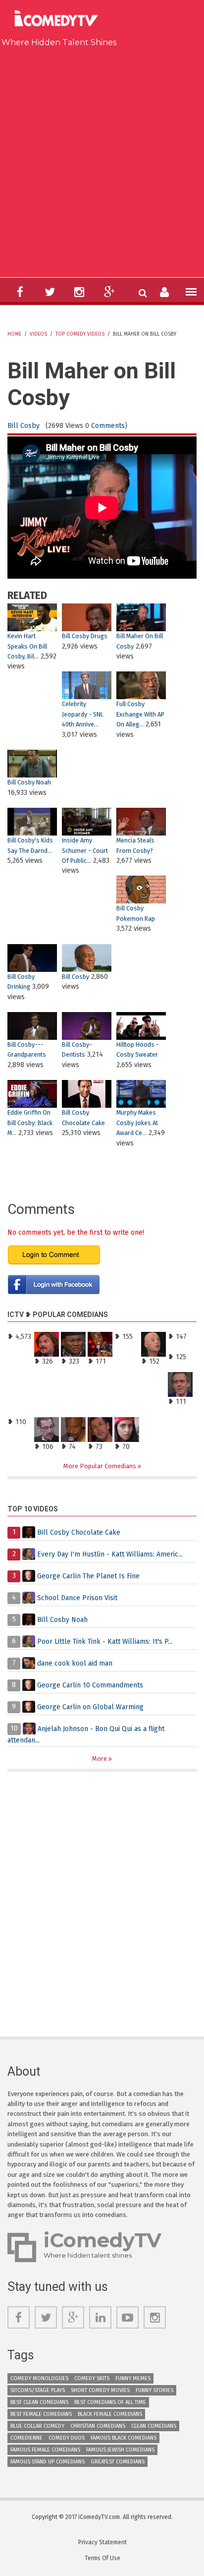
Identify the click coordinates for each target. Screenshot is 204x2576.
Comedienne (26, 2438)
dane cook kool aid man (75, 1663)
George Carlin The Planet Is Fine (88, 1576)
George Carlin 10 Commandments (90, 1685)
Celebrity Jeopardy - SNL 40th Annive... (83, 714)
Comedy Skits (92, 2378)
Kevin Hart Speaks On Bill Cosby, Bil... (27, 646)
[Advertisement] (102, 160)
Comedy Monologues (39, 2378)
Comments (108, 426)
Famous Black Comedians (124, 2438)
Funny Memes (133, 2378)
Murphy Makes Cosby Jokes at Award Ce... (137, 1123)
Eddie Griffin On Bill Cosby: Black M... (30, 1123)
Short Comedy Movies (100, 2390)
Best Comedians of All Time (110, 2402)
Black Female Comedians (110, 2414)
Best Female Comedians (41, 2414)
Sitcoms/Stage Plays (38, 2390)
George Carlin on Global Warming (90, 1707)
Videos (38, 334)
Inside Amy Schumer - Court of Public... (85, 850)
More (100, 1759)
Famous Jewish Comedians (120, 2450)
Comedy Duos (67, 2438)
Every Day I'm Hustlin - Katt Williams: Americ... (110, 1554)
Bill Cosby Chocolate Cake (79, 1532)
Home (14, 334)
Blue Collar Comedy (37, 2426)
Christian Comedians (98, 2426)
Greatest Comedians (118, 2462)
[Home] (59, 20)
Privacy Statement (102, 2542)
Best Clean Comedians (39, 2402)
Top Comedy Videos (80, 334)
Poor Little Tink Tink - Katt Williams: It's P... (105, 1641)
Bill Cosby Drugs (85, 636)
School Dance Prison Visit (77, 1597)
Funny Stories (154, 2390)
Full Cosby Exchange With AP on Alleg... (140, 714)
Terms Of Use (102, 2558)
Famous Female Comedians (45, 2450)
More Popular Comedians (101, 1466)
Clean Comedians (154, 2426)
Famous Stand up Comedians (48, 2462)
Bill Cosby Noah (29, 782)
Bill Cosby (24, 426)
